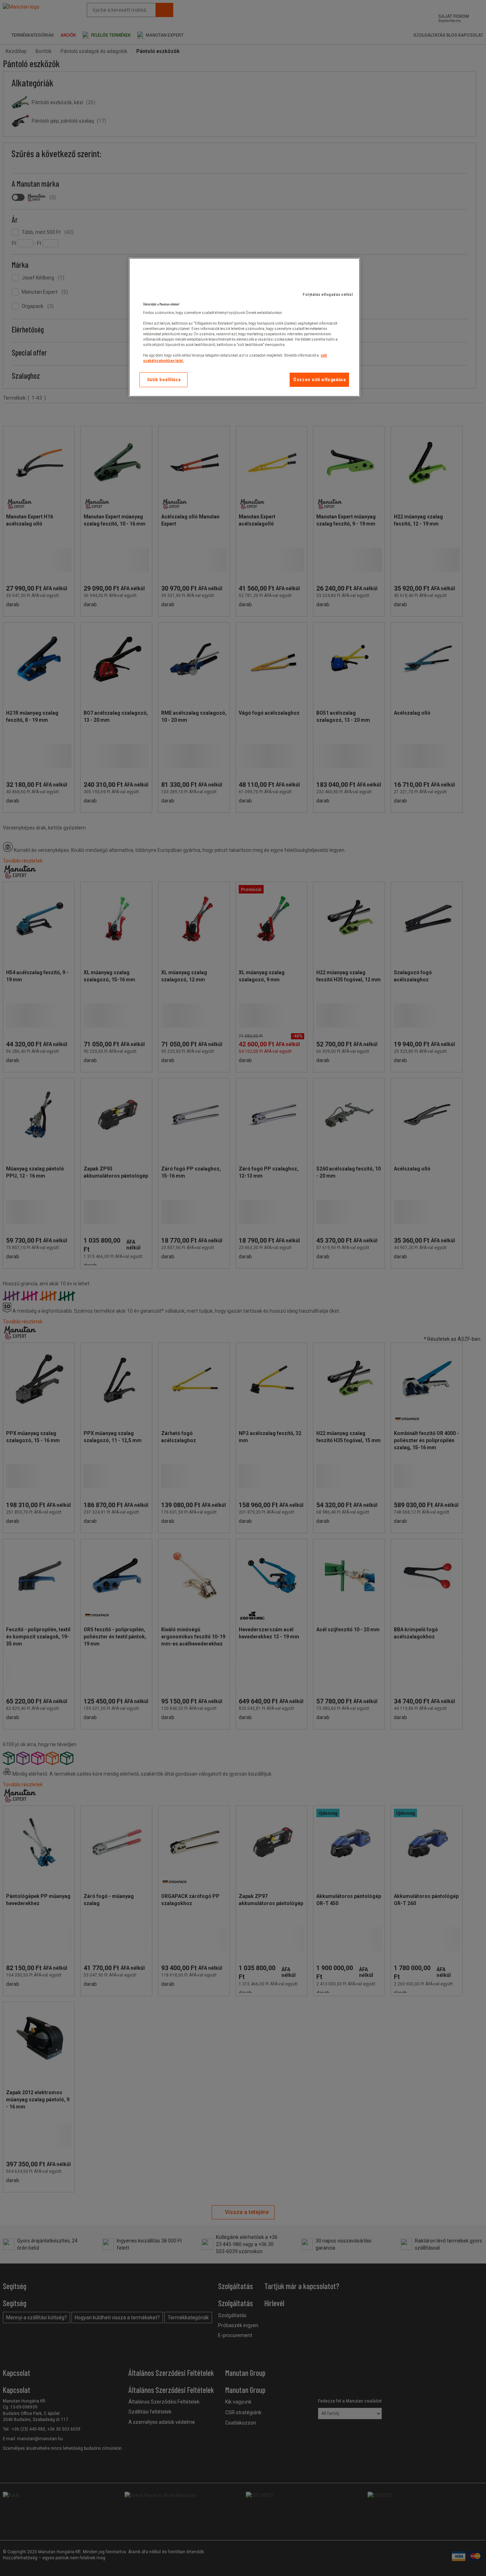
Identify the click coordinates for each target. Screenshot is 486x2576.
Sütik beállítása (164, 380)
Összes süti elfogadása (319, 380)
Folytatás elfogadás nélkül (328, 295)
